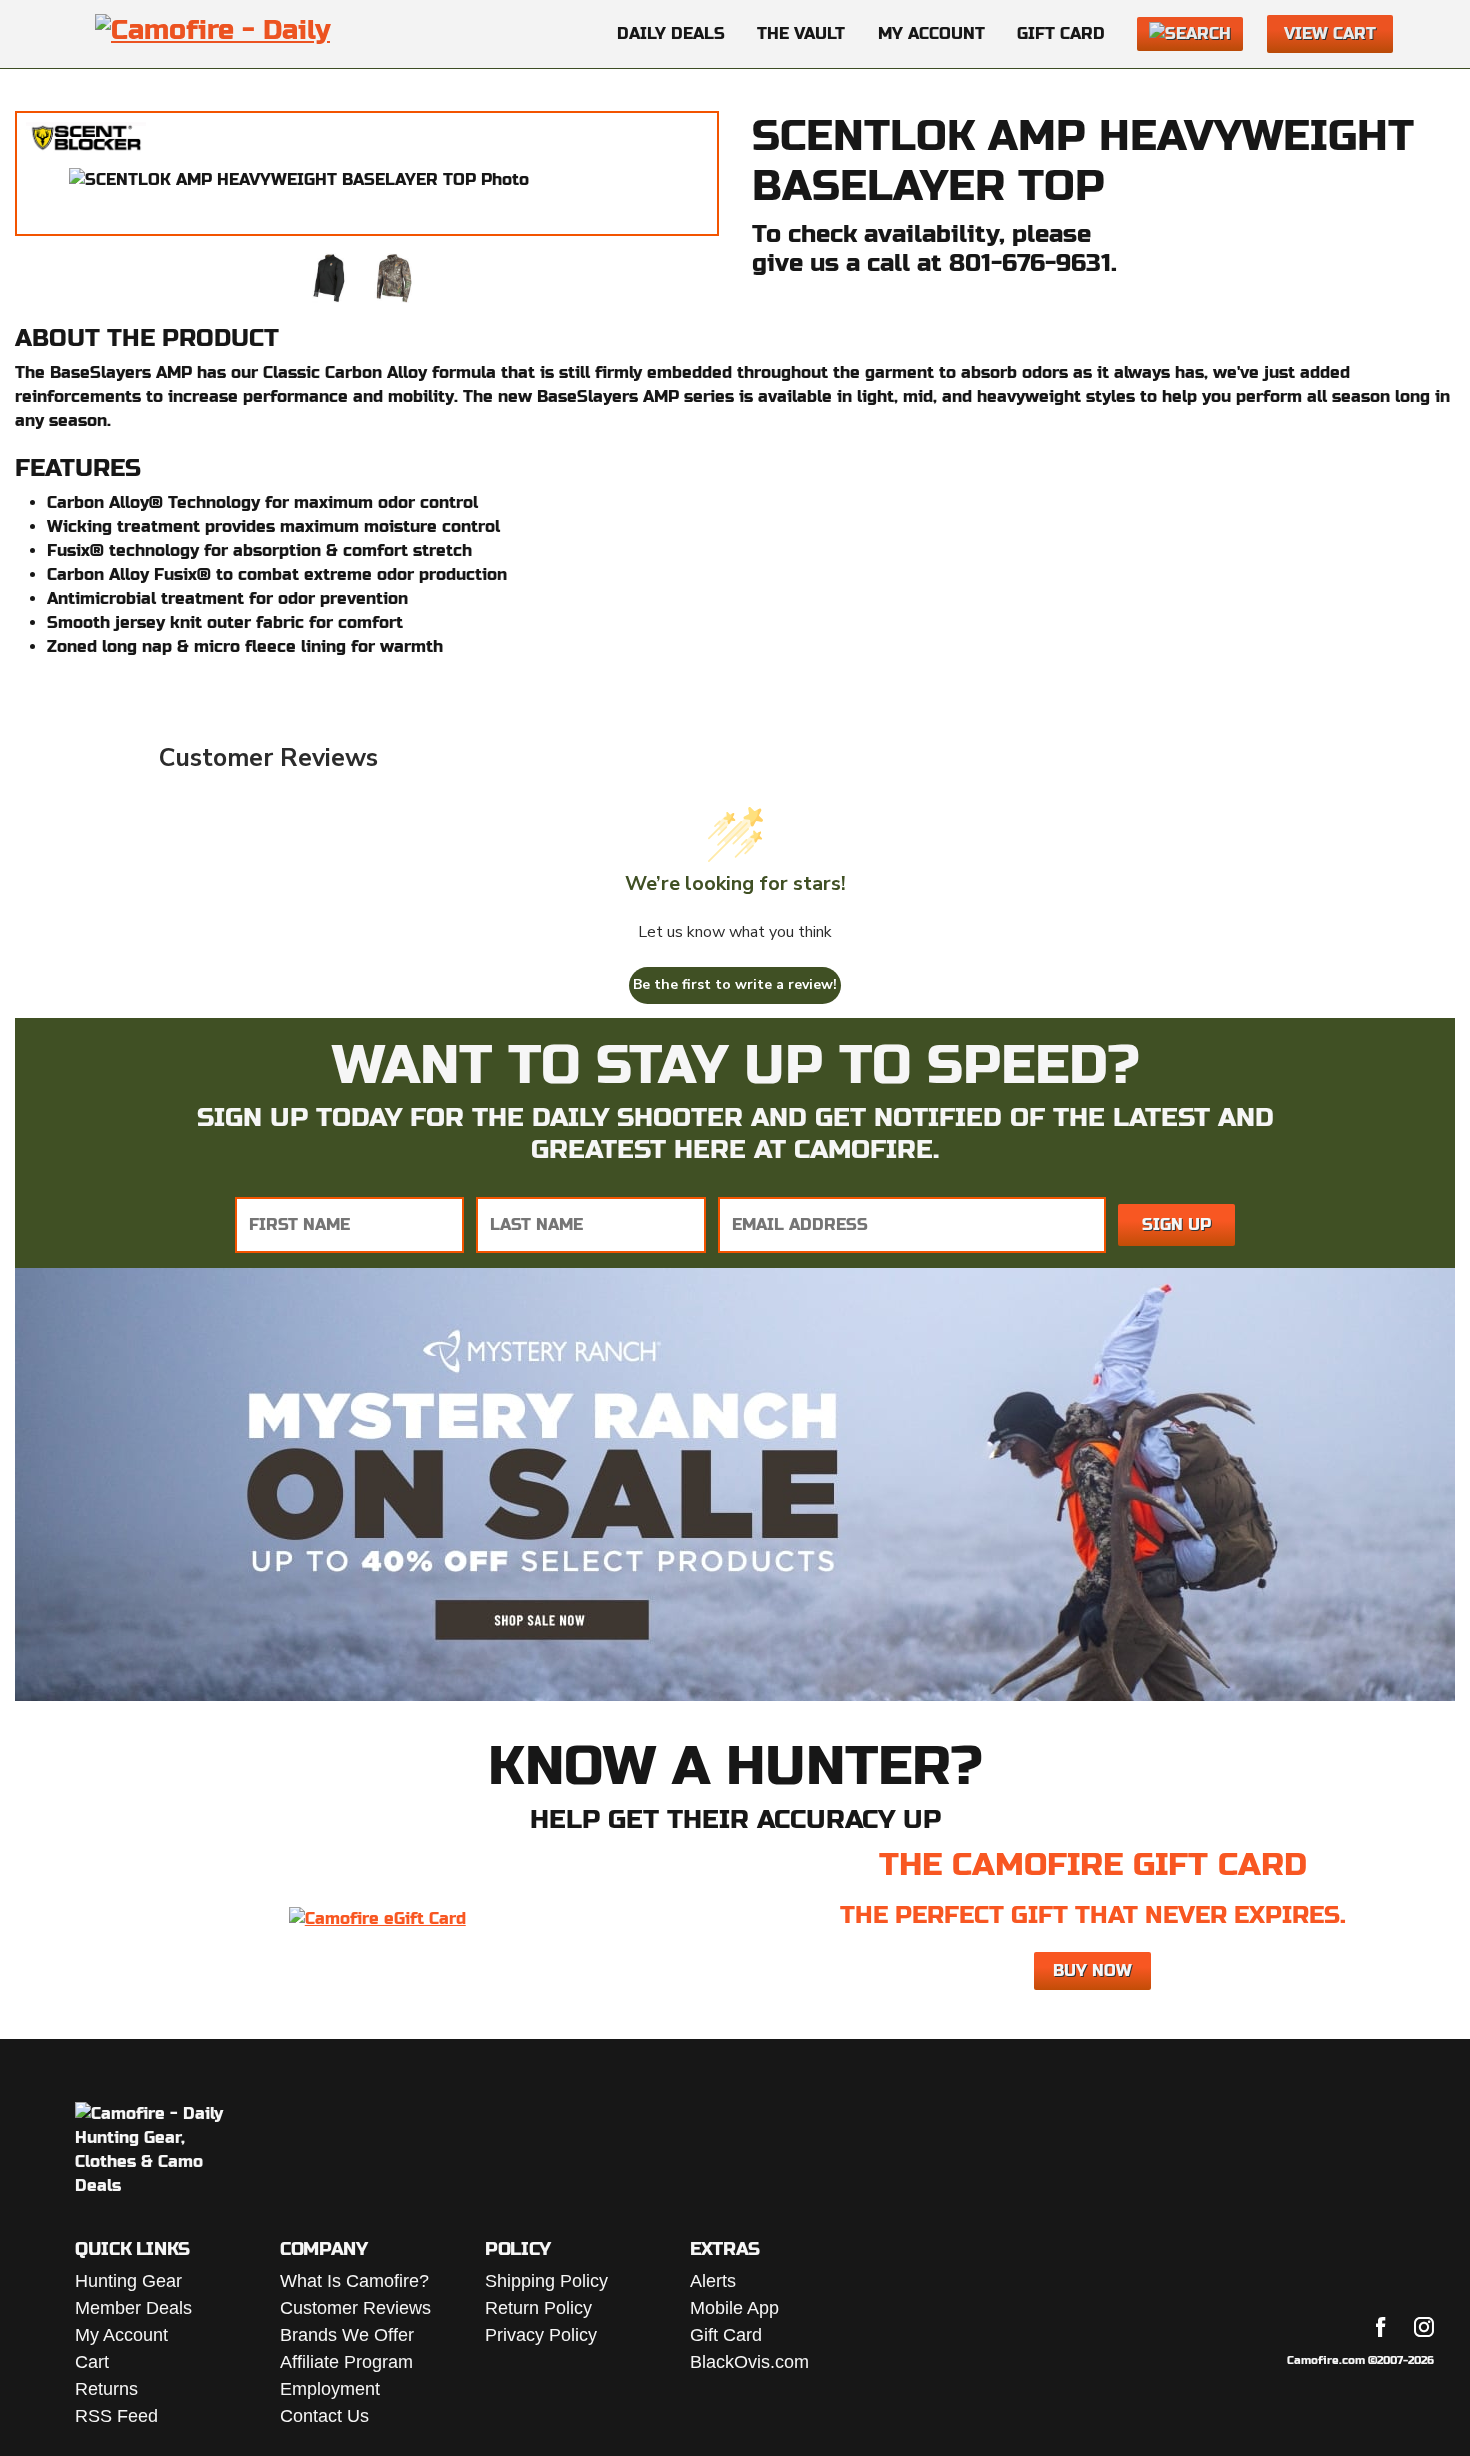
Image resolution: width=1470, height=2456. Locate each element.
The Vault (801, 33)
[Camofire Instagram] (1424, 2327)
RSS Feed (116, 2416)
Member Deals (133, 2308)
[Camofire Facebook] (1381, 2327)
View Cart (1330, 33)
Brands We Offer (347, 2335)
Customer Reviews (355, 2308)
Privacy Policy (541, 2335)
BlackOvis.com (749, 2362)
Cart (92, 2362)
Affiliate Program (346, 2362)
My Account (931, 33)
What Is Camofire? (354, 2281)
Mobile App (734, 2308)
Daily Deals (671, 33)
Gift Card (1061, 33)
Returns (106, 2389)
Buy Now (1092, 1970)
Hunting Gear (128, 2281)
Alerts (713, 2281)
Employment (330, 2389)
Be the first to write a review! (735, 984)
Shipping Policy (546, 2281)
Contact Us (324, 2416)
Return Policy (538, 2308)
